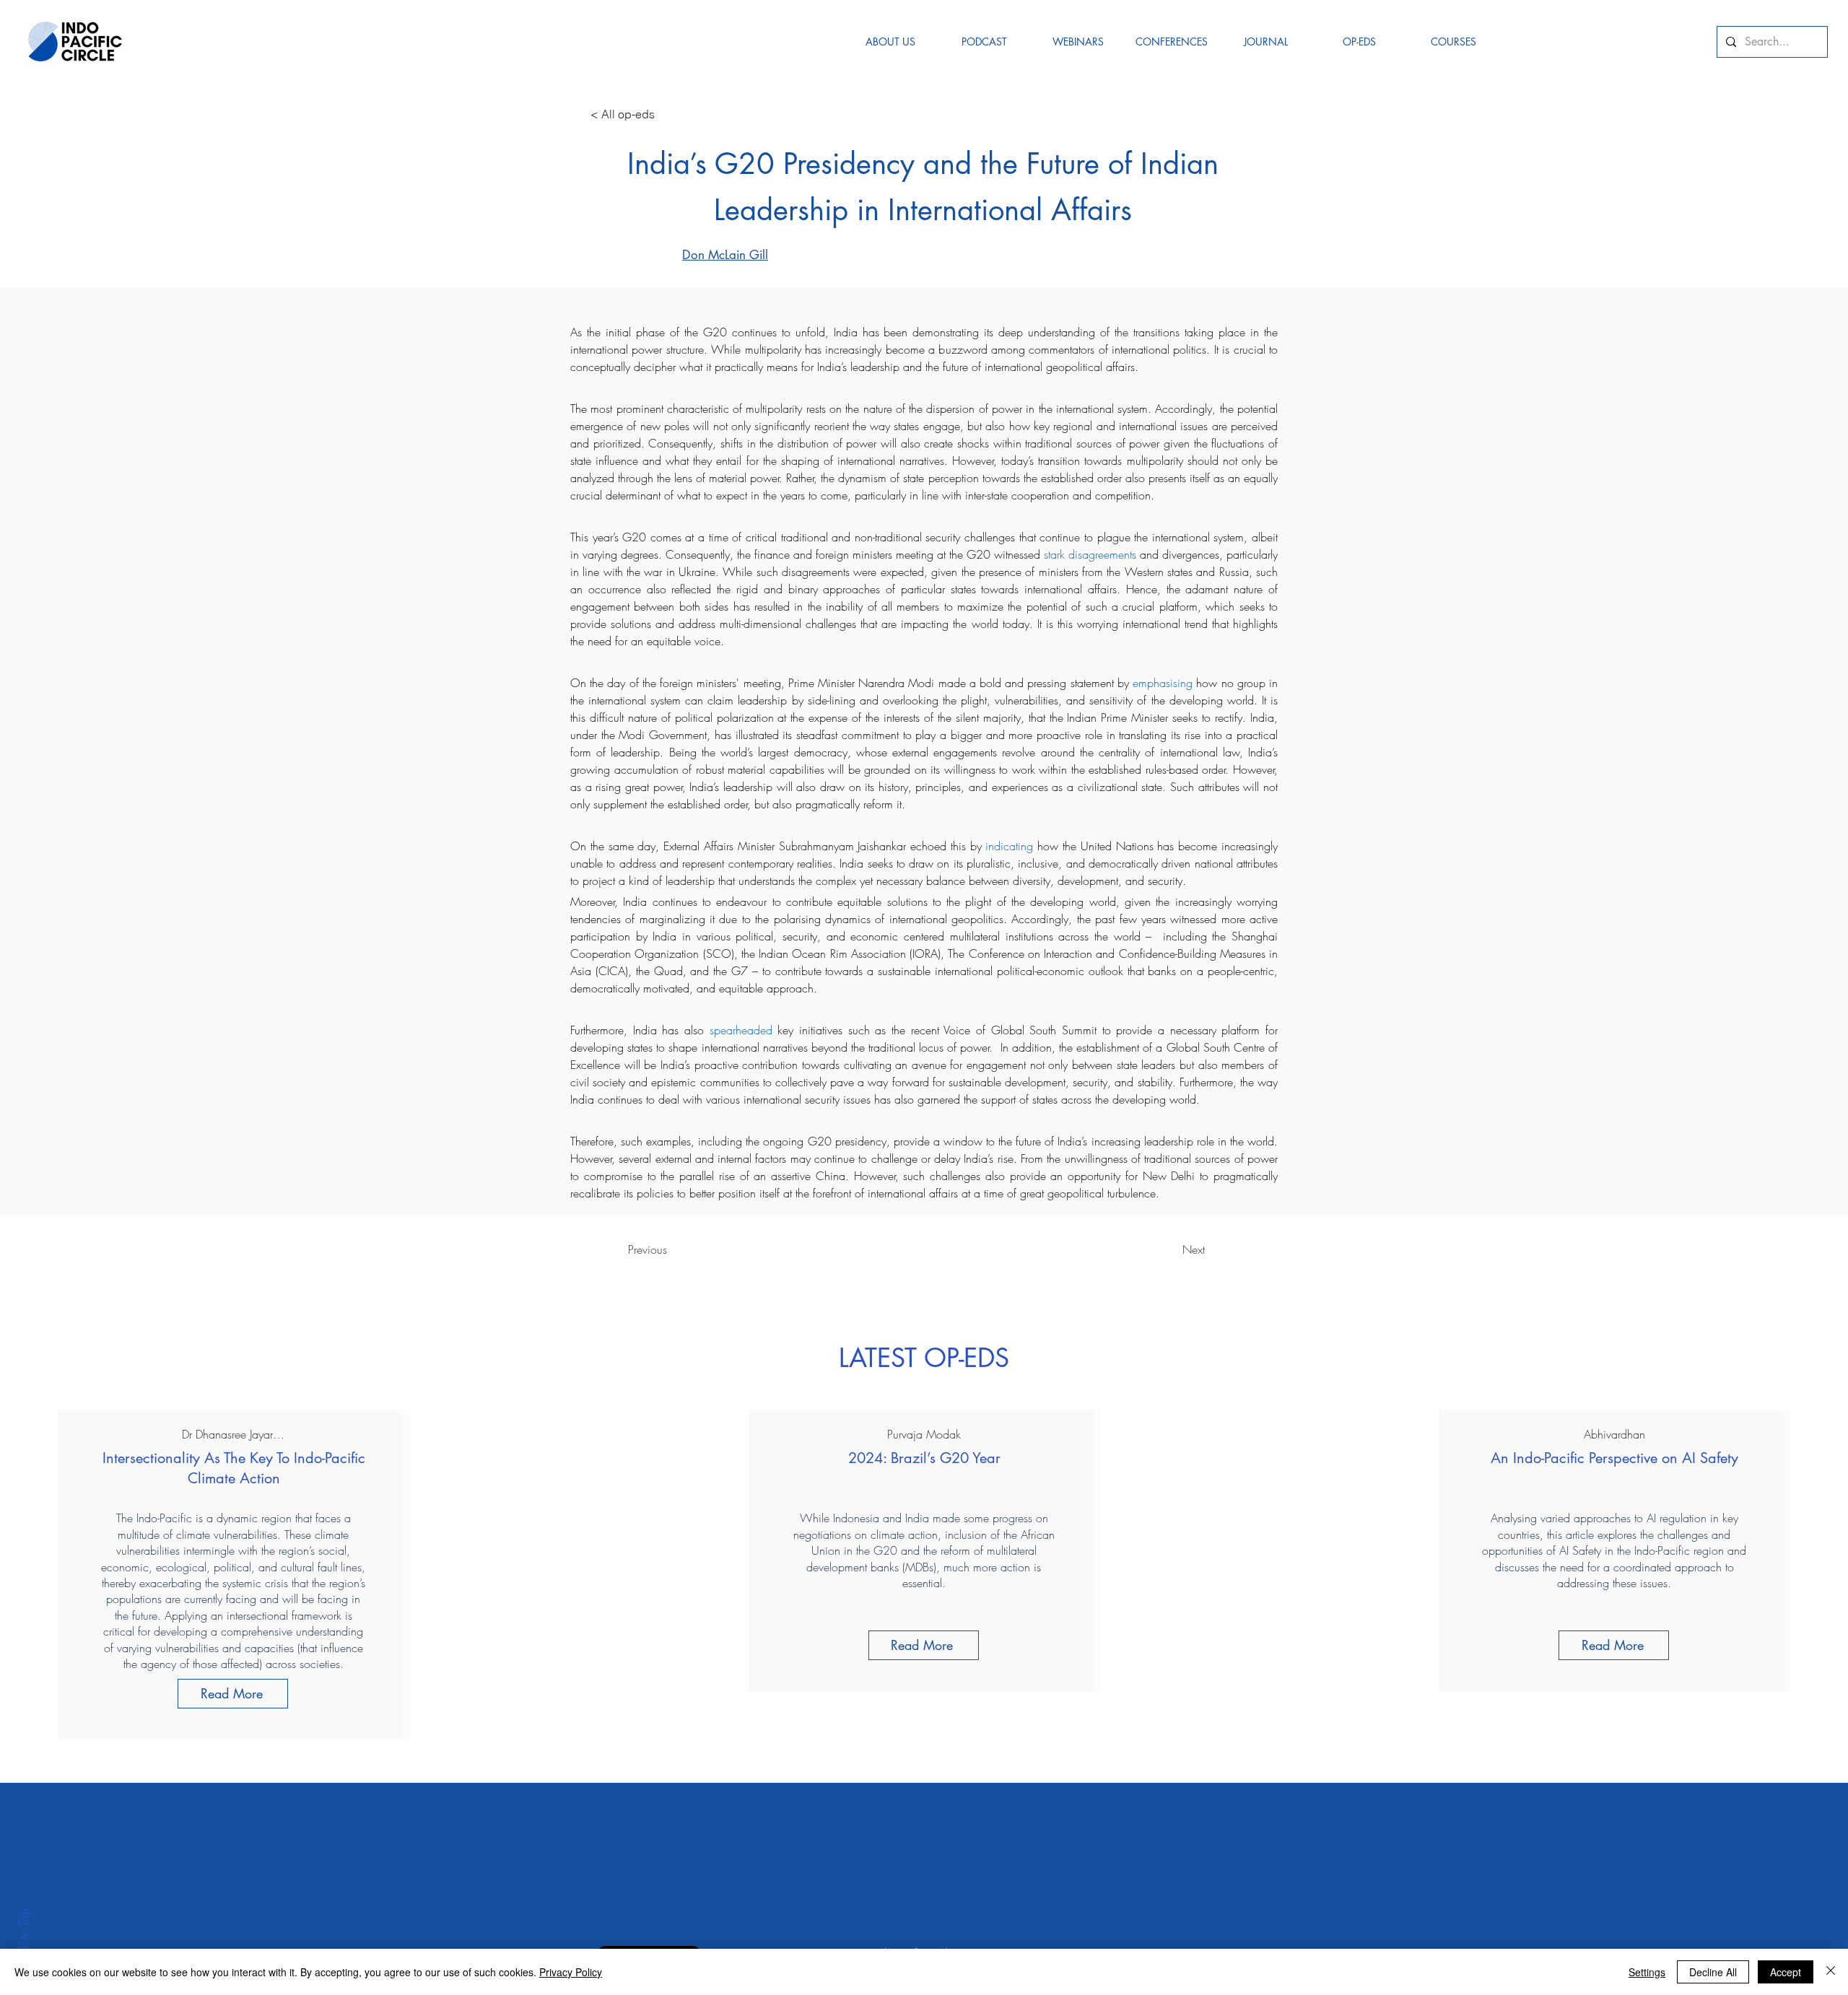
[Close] (1831, 1972)
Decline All (1713, 1972)
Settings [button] (1647, 1972)
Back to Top (24, 1938)
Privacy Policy (571, 1972)
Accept (1786, 1972)
